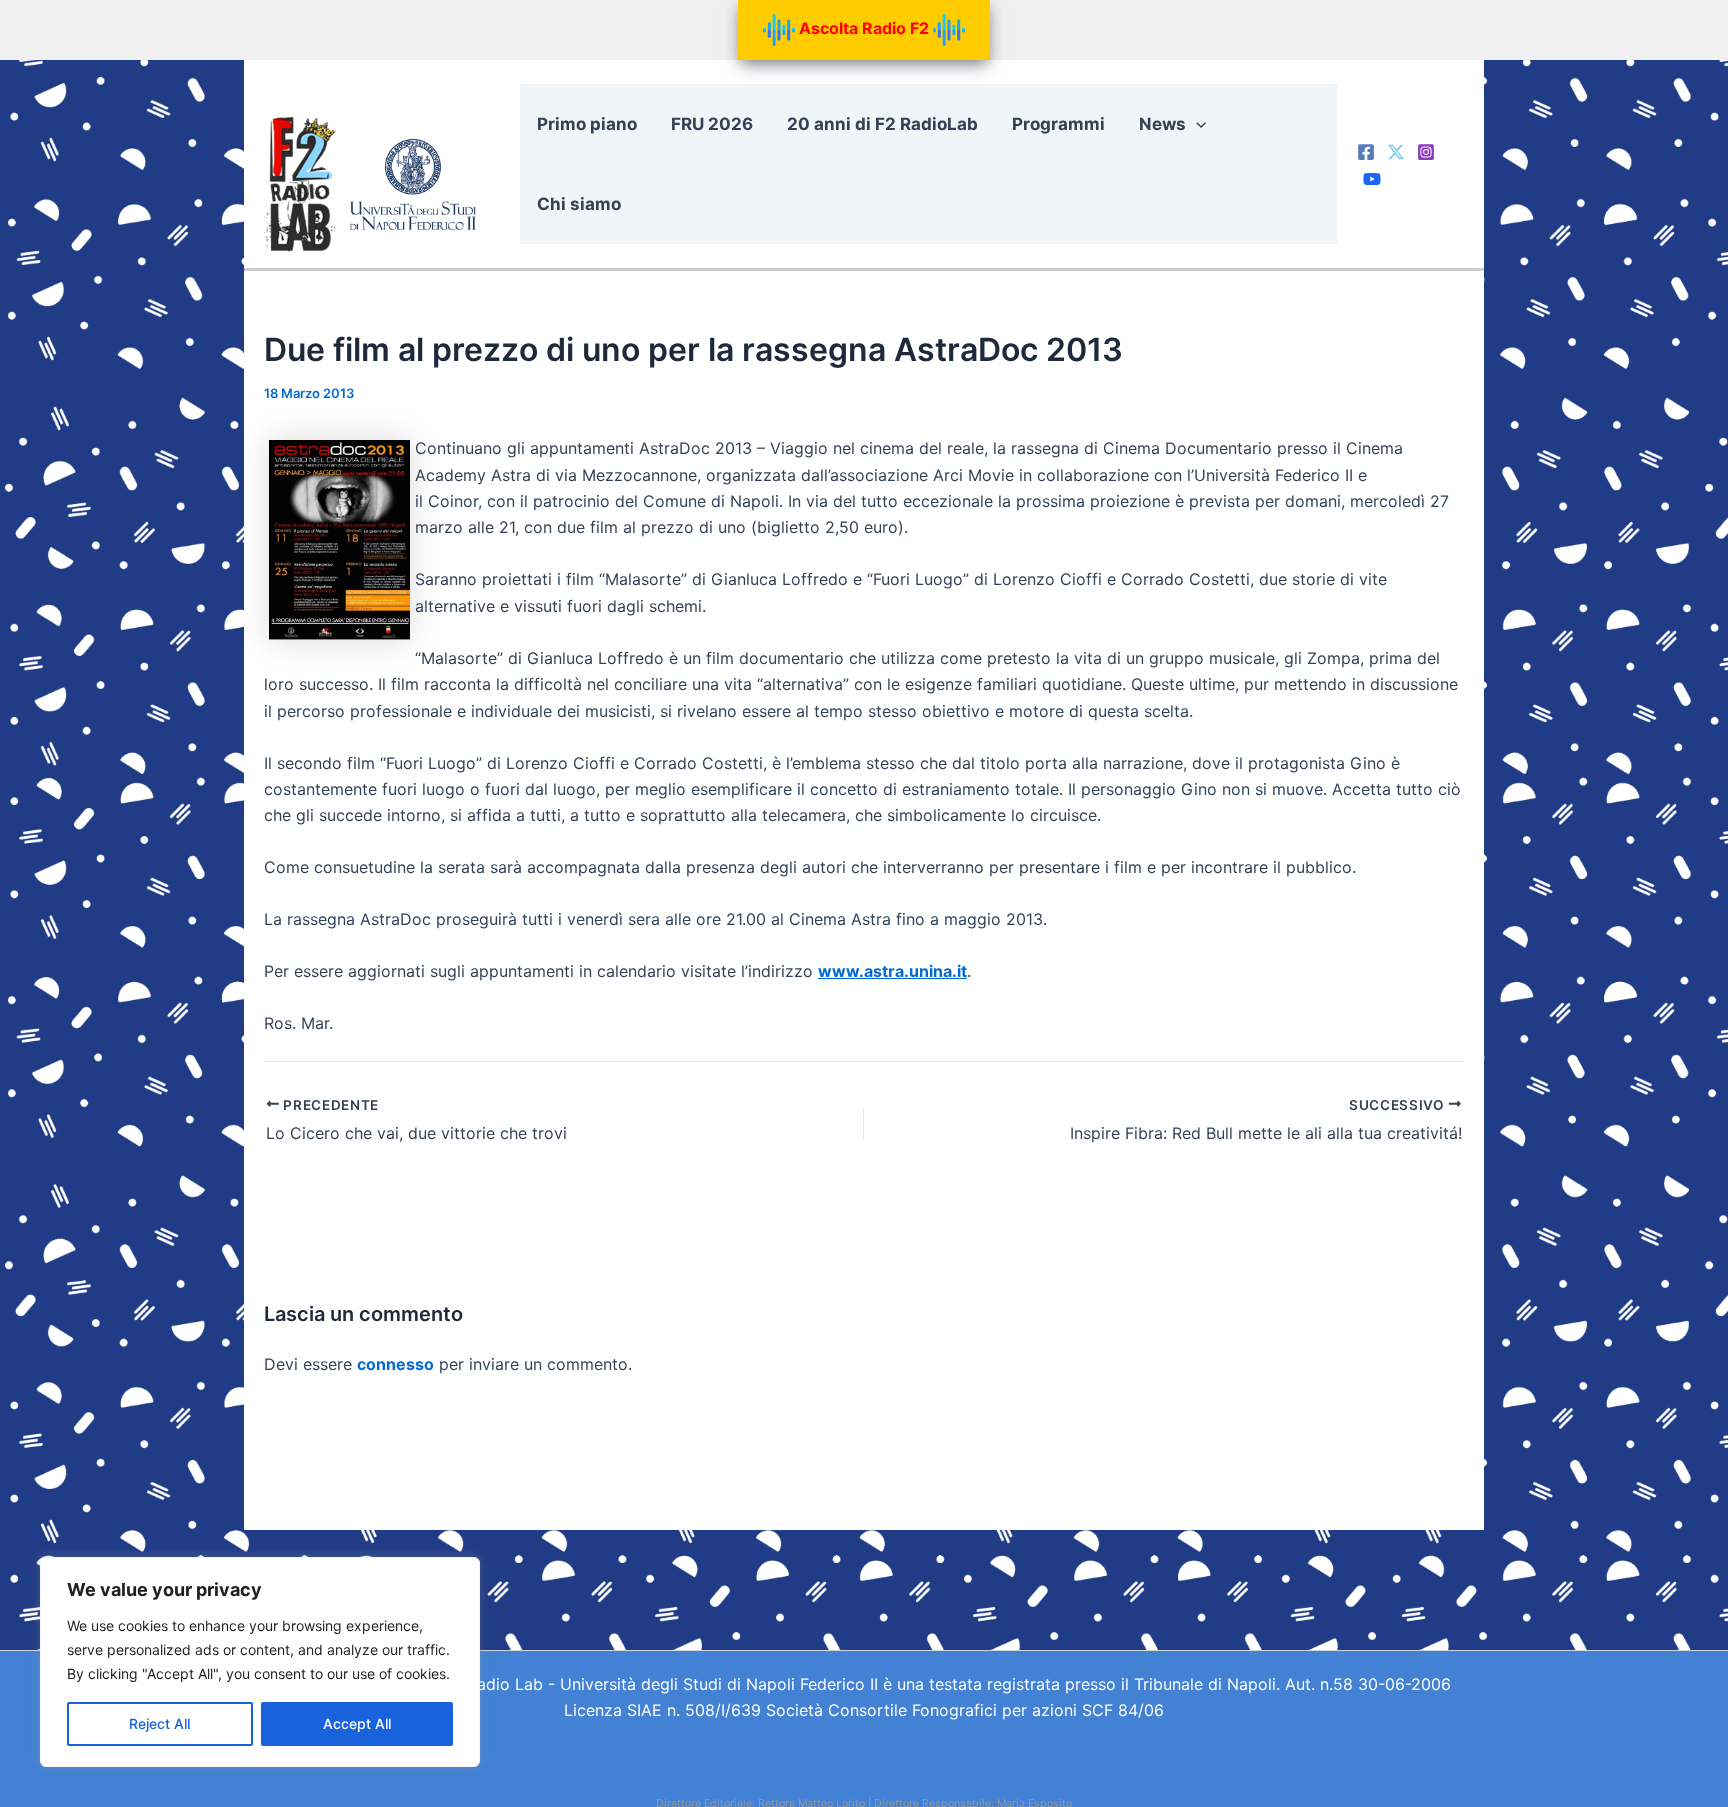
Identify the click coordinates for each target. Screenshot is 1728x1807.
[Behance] (1372, 179)
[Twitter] (1396, 152)
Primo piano (587, 124)
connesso (395, 1364)
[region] (260, 1662)
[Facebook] (1366, 152)
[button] (1196, 124)
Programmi (1058, 124)
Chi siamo (579, 204)
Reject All (159, 1723)
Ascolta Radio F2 (864, 28)
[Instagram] (1426, 152)
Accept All (357, 1723)
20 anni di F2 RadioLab (882, 124)
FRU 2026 (712, 124)
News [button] (1162, 124)
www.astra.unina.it (892, 971)
